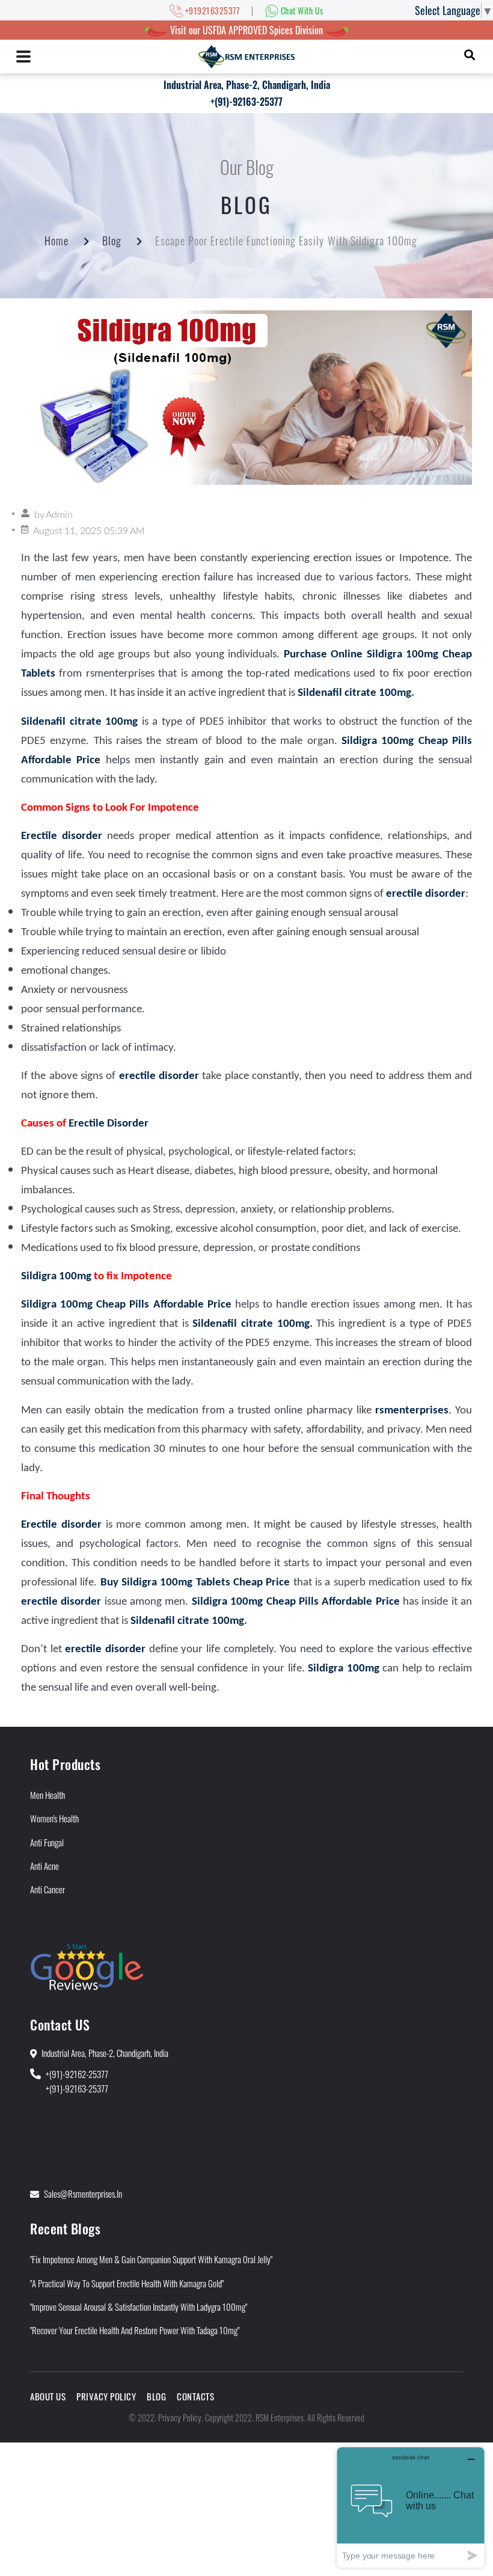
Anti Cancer (47, 1889)
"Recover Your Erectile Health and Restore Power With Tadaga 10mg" (135, 2330)
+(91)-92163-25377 (246, 102)
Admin (59, 515)
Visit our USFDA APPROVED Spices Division (246, 30)
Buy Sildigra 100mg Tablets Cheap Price (195, 1583)
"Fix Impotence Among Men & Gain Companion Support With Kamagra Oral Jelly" (151, 2259)
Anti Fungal (47, 1842)
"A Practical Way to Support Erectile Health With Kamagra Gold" (127, 2283)
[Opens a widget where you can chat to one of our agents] (411, 2507)
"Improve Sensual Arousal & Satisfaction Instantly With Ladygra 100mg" (139, 2307)
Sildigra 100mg (57, 1277)
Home (57, 241)
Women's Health (54, 1818)
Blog (112, 241)
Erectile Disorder (109, 1124)
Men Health (47, 1795)
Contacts (195, 2396)
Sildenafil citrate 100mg (354, 693)
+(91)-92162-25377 (77, 2074)
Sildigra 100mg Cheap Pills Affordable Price (126, 1305)
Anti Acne (44, 1866)
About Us (48, 2396)
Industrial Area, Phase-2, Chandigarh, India (247, 85)
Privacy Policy (106, 2396)
